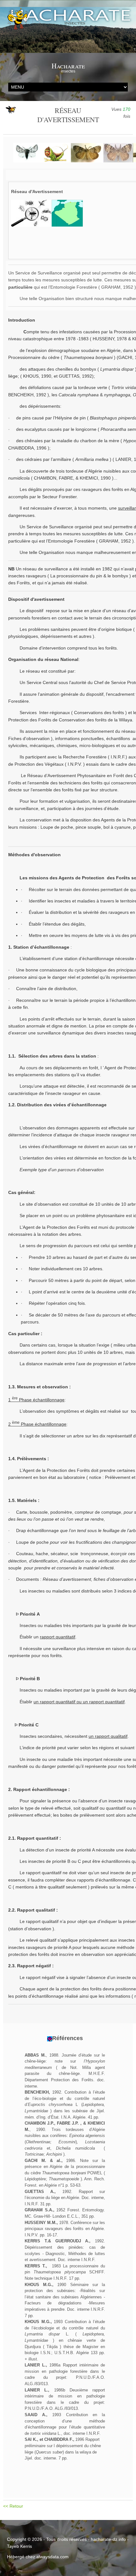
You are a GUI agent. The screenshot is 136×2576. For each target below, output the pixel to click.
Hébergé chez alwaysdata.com (38, 2557)
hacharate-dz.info (108, 2539)
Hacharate (68, 66)
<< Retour (14, 2506)
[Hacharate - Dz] (68, 30)
